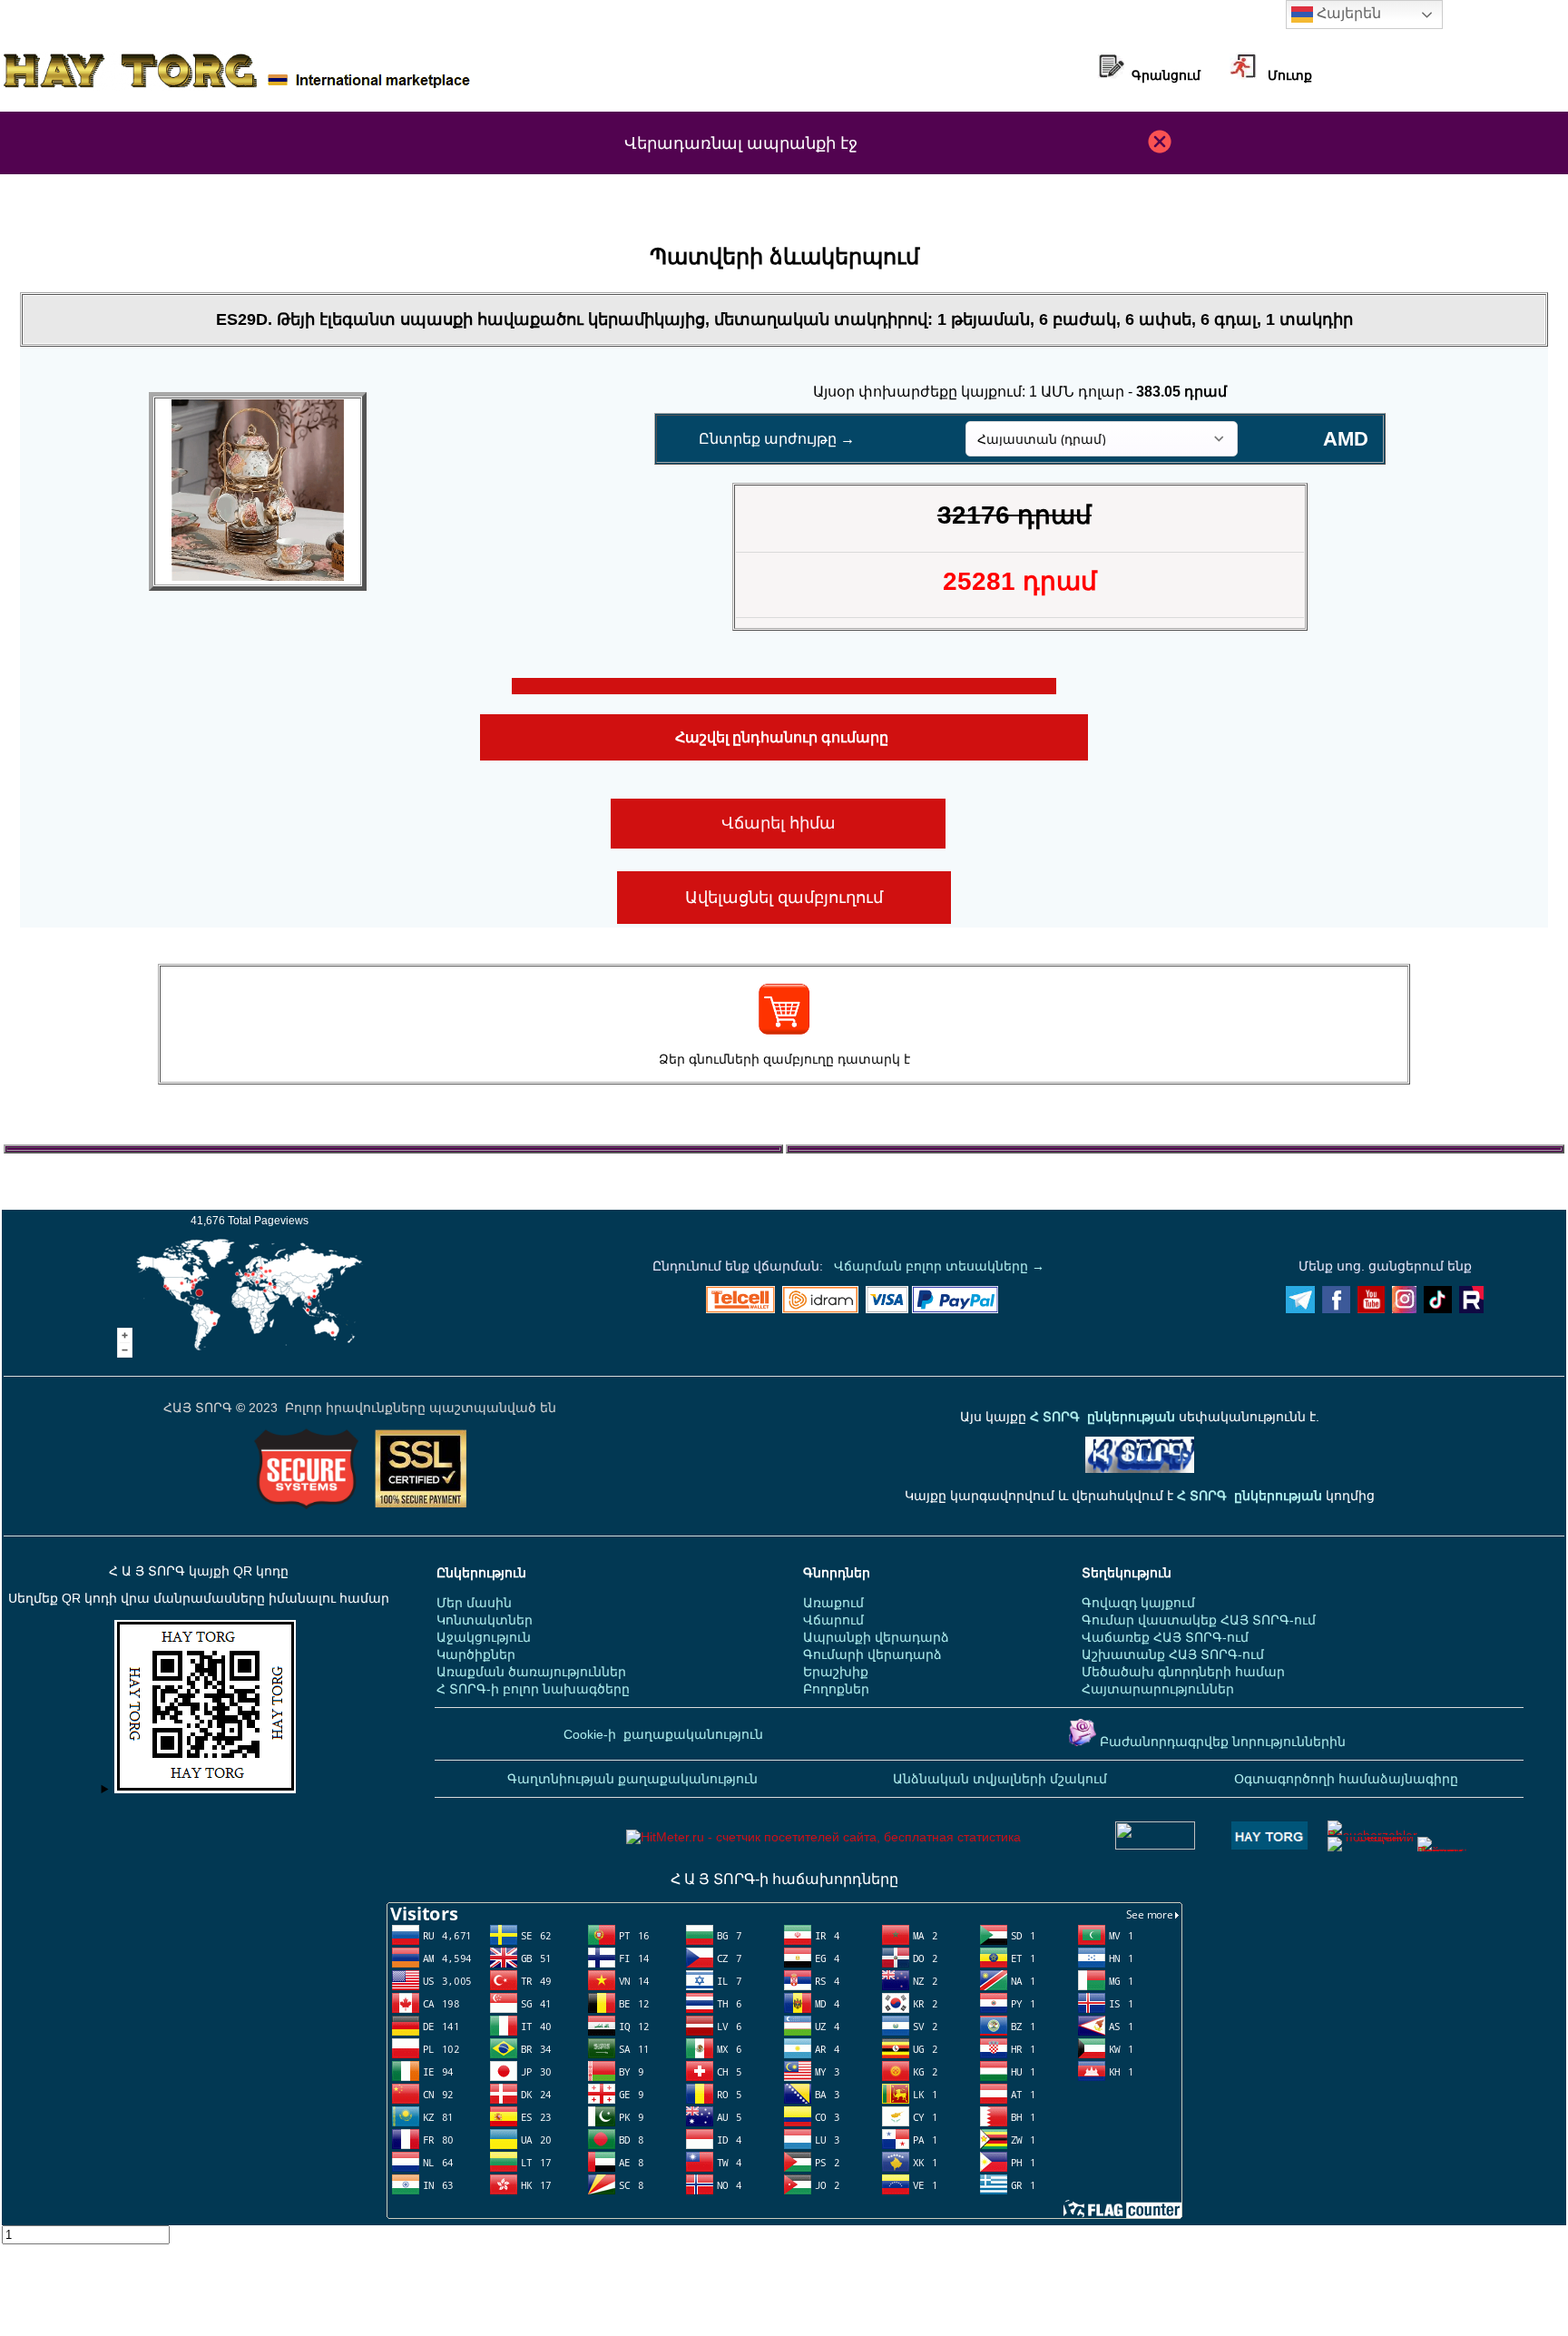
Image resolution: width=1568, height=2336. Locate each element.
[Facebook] (1336, 1309)
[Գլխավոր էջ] (237, 86)
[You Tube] (1371, 1309)
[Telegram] (1300, 1309)
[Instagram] (1404, 1309)
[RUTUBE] (1471, 1309)
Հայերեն (1347, 13)
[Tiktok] (1438, 1309)
